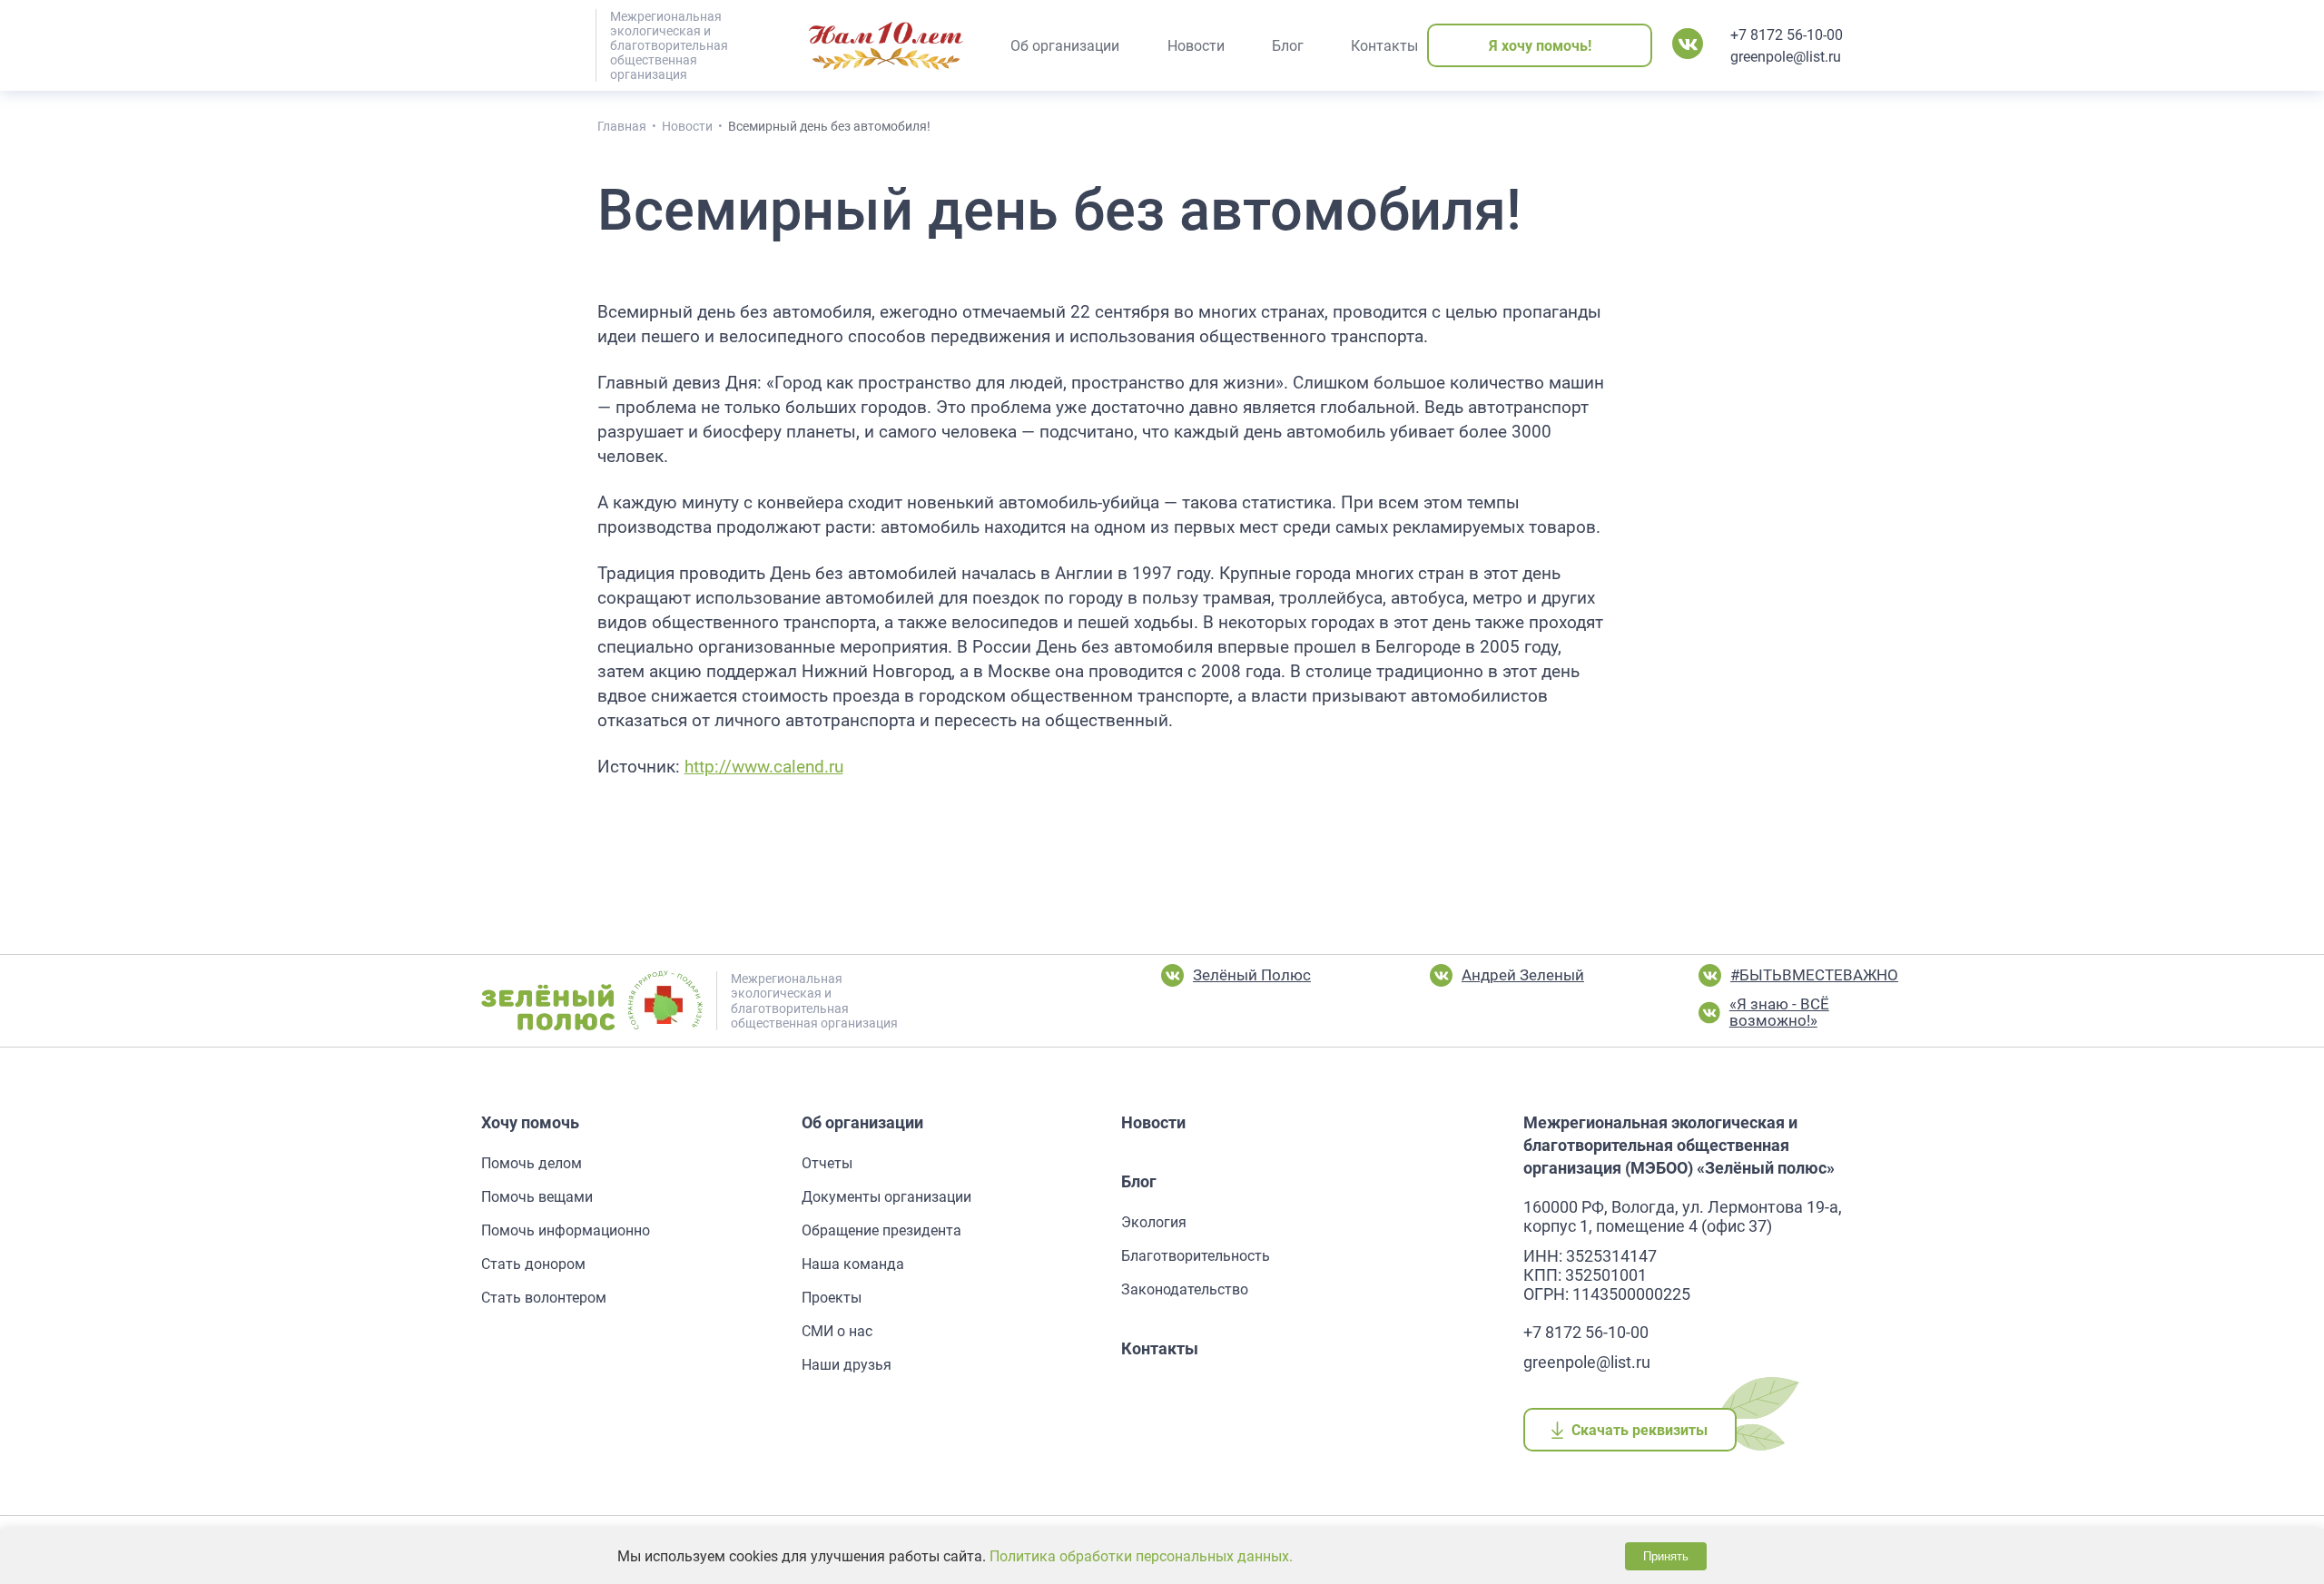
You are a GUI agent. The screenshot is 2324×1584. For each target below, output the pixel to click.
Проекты (832, 1298)
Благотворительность (1196, 1256)
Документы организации (886, 1197)
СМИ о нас (837, 1331)
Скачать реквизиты (1640, 1430)
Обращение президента (881, 1230)
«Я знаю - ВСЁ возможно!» (1779, 1013)
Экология (1154, 1222)
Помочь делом (532, 1163)
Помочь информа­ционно (566, 1230)
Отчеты (827, 1163)
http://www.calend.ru (764, 767)
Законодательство (1185, 1289)
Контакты (1160, 1348)
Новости (1153, 1122)
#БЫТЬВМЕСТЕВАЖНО (1814, 975)
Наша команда (853, 1264)
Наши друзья (847, 1365)
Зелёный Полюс (1252, 975)
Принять (1666, 1556)
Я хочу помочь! (1540, 46)
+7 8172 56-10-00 (1787, 35)
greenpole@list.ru (1786, 57)
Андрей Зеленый (1523, 975)
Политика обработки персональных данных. (1141, 1556)
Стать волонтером (544, 1298)
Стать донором (533, 1264)
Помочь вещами (537, 1197)
